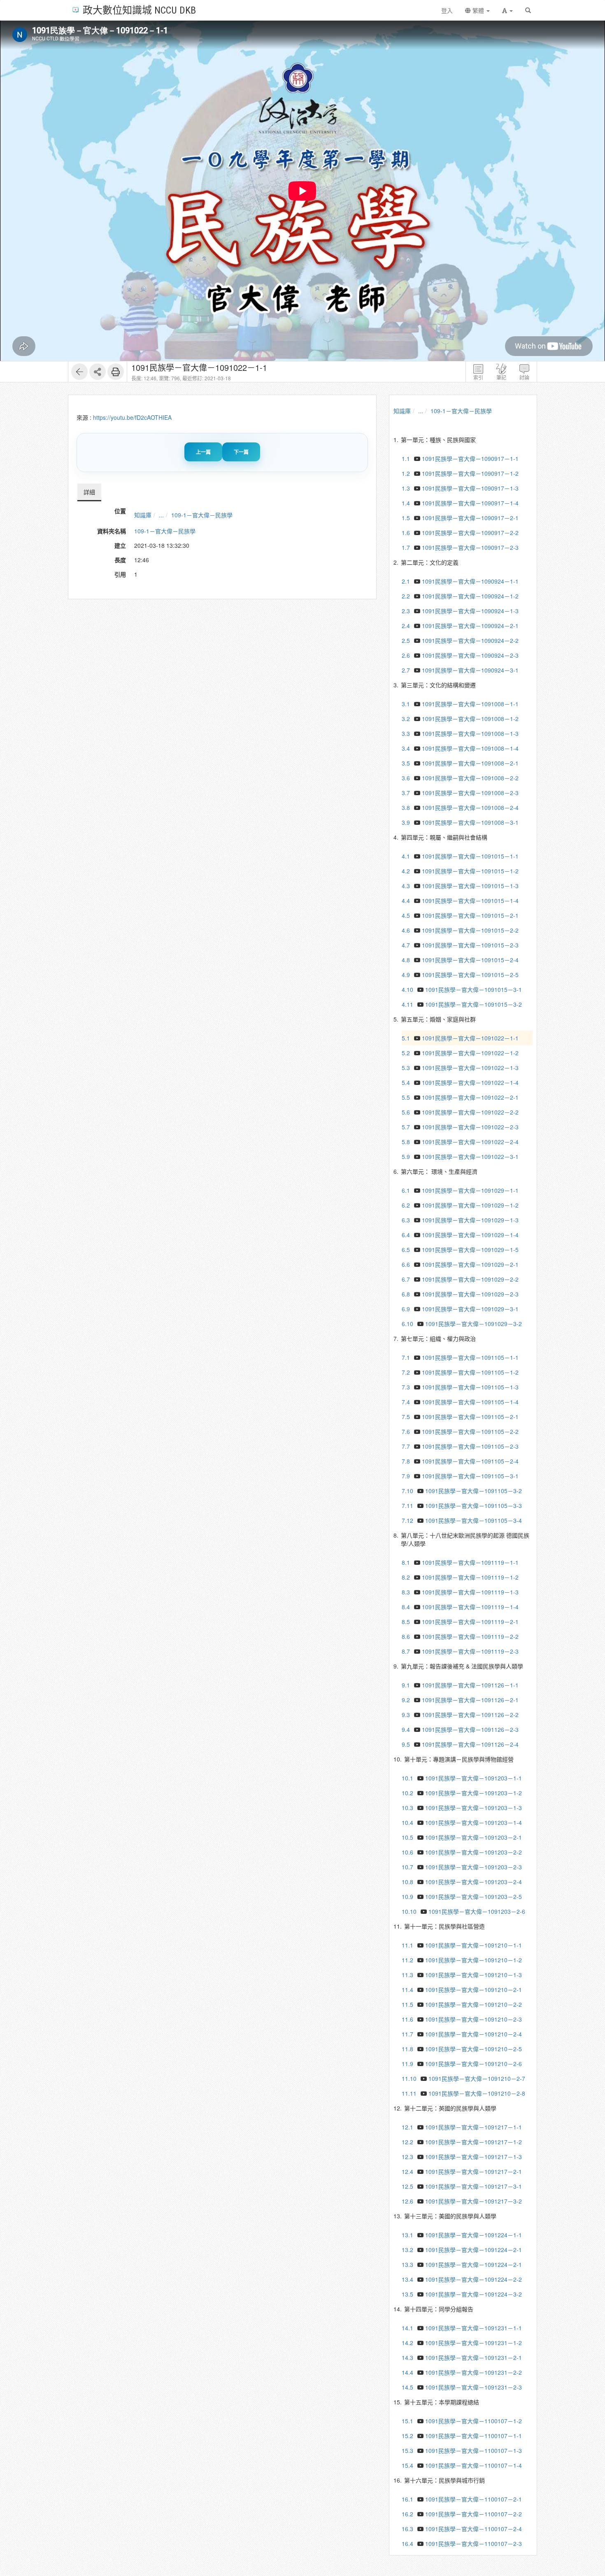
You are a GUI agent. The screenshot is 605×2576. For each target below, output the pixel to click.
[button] (507, 10)
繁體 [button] (478, 10)
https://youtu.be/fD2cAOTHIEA (132, 417)
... (161, 515)
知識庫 (143, 515)
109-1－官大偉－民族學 (202, 515)
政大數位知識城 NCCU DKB (139, 10)
